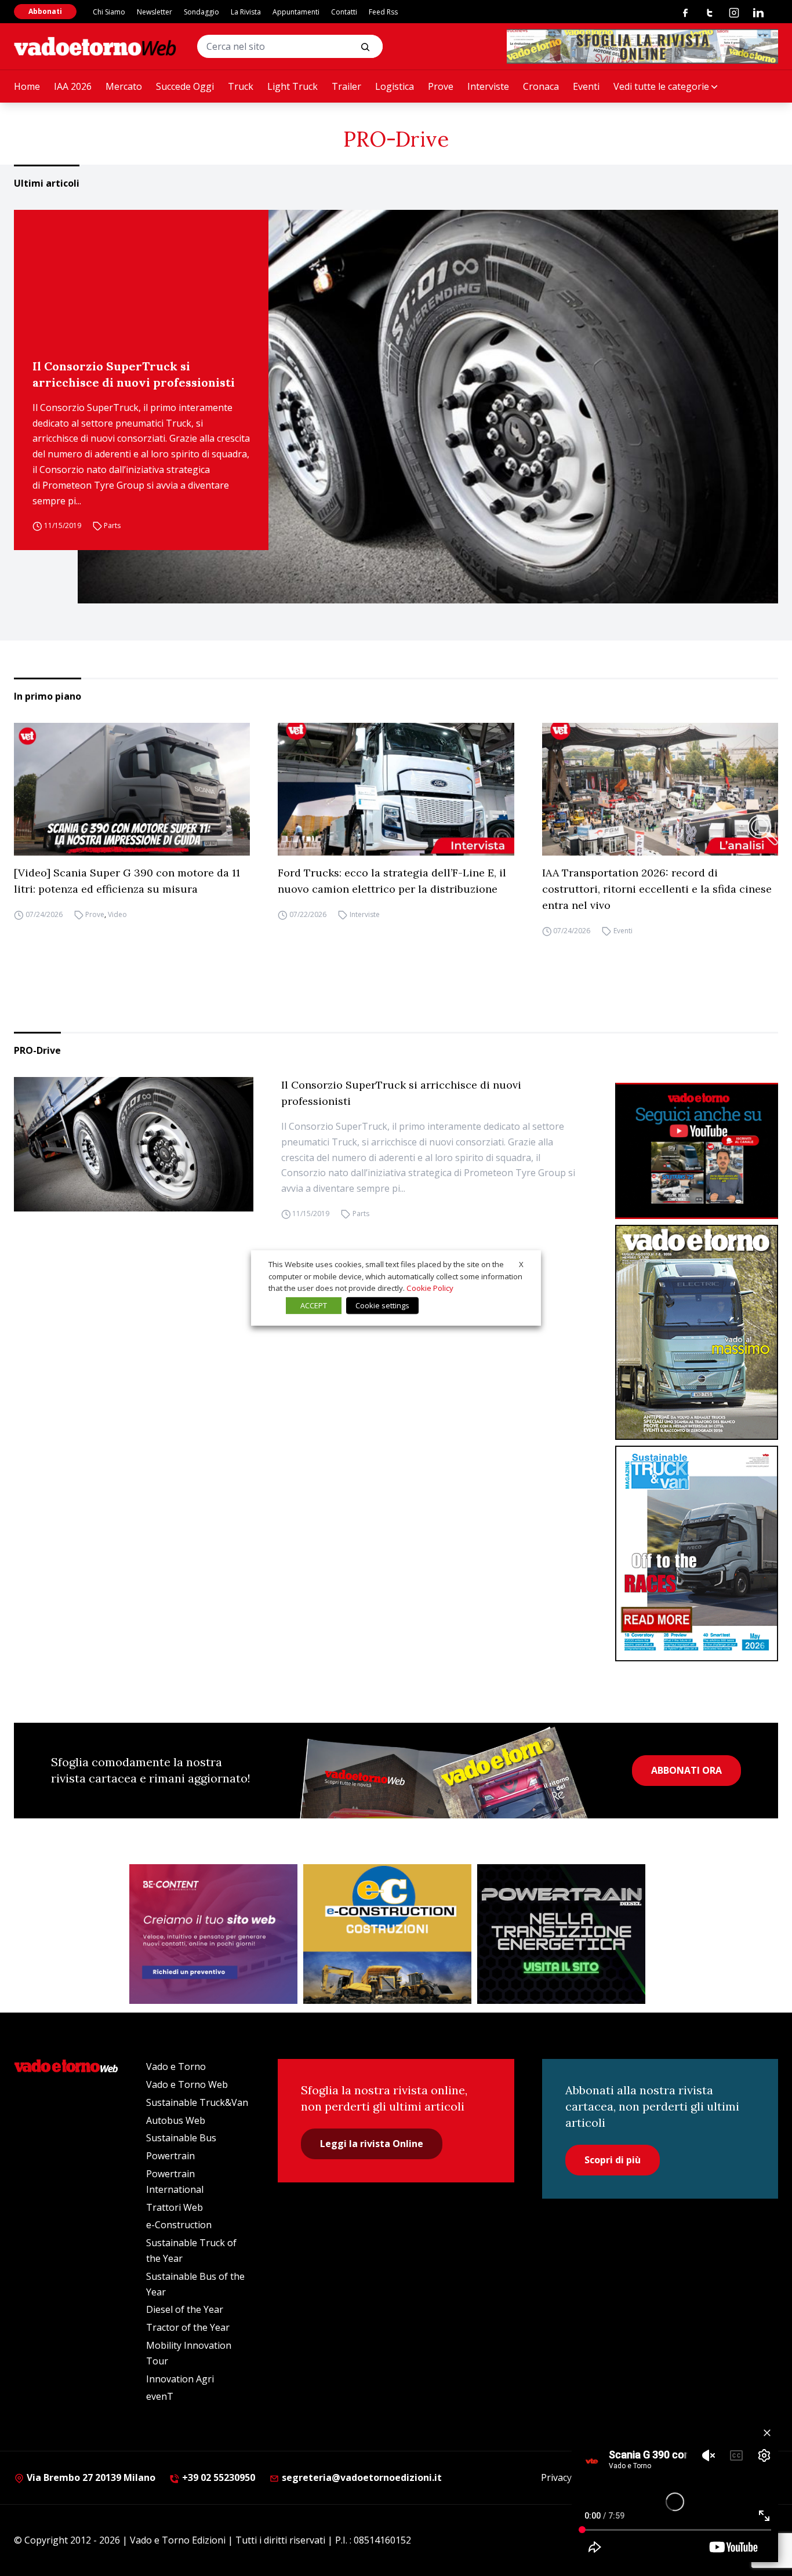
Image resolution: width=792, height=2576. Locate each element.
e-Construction (179, 2225)
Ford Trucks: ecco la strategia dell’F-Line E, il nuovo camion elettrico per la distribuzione (392, 881)
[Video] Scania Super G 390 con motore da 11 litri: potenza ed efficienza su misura (127, 881)
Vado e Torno (176, 2066)
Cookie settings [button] (382, 1305)
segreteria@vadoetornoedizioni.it (361, 2477)
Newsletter (155, 12)
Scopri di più (613, 2160)
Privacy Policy (570, 2477)
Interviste (488, 86)
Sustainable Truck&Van (197, 2102)
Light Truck (293, 86)
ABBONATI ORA (686, 1770)
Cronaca (541, 86)
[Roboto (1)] (697, 1151)
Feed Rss (383, 12)
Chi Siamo (109, 12)
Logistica (395, 86)
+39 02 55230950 (217, 2477)
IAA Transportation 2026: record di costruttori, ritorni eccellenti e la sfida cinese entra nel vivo (657, 889)
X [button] (521, 1264)
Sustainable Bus (181, 2138)
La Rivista (246, 12)
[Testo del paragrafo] (642, 46)
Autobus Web (176, 2120)
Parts (112, 525)
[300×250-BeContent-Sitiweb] (213, 1934)
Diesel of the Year (185, 2309)
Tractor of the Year (188, 2327)
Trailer (346, 86)
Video (117, 914)
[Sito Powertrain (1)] (561, 1934)
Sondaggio (201, 12)
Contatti (344, 12)
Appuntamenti (296, 12)
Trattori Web (175, 2207)
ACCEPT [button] (314, 1305)
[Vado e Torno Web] (95, 46)
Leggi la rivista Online (372, 2144)
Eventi (586, 86)
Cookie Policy (430, 1288)
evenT (160, 2396)
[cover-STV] (697, 1553)
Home (27, 86)
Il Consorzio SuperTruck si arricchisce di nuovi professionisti (134, 374)
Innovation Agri (180, 2379)
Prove (441, 86)
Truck (241, 86)
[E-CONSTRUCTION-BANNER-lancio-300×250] (387, 1934)
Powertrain (170, 2156)
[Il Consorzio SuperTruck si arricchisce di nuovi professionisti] (428, 407)
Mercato (124, 86)
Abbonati (45, 11)
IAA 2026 (73, 86)
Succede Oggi (185, 86)
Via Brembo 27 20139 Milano (90, 2477)
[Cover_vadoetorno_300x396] (697, 1333)
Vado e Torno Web (187, 2084)
